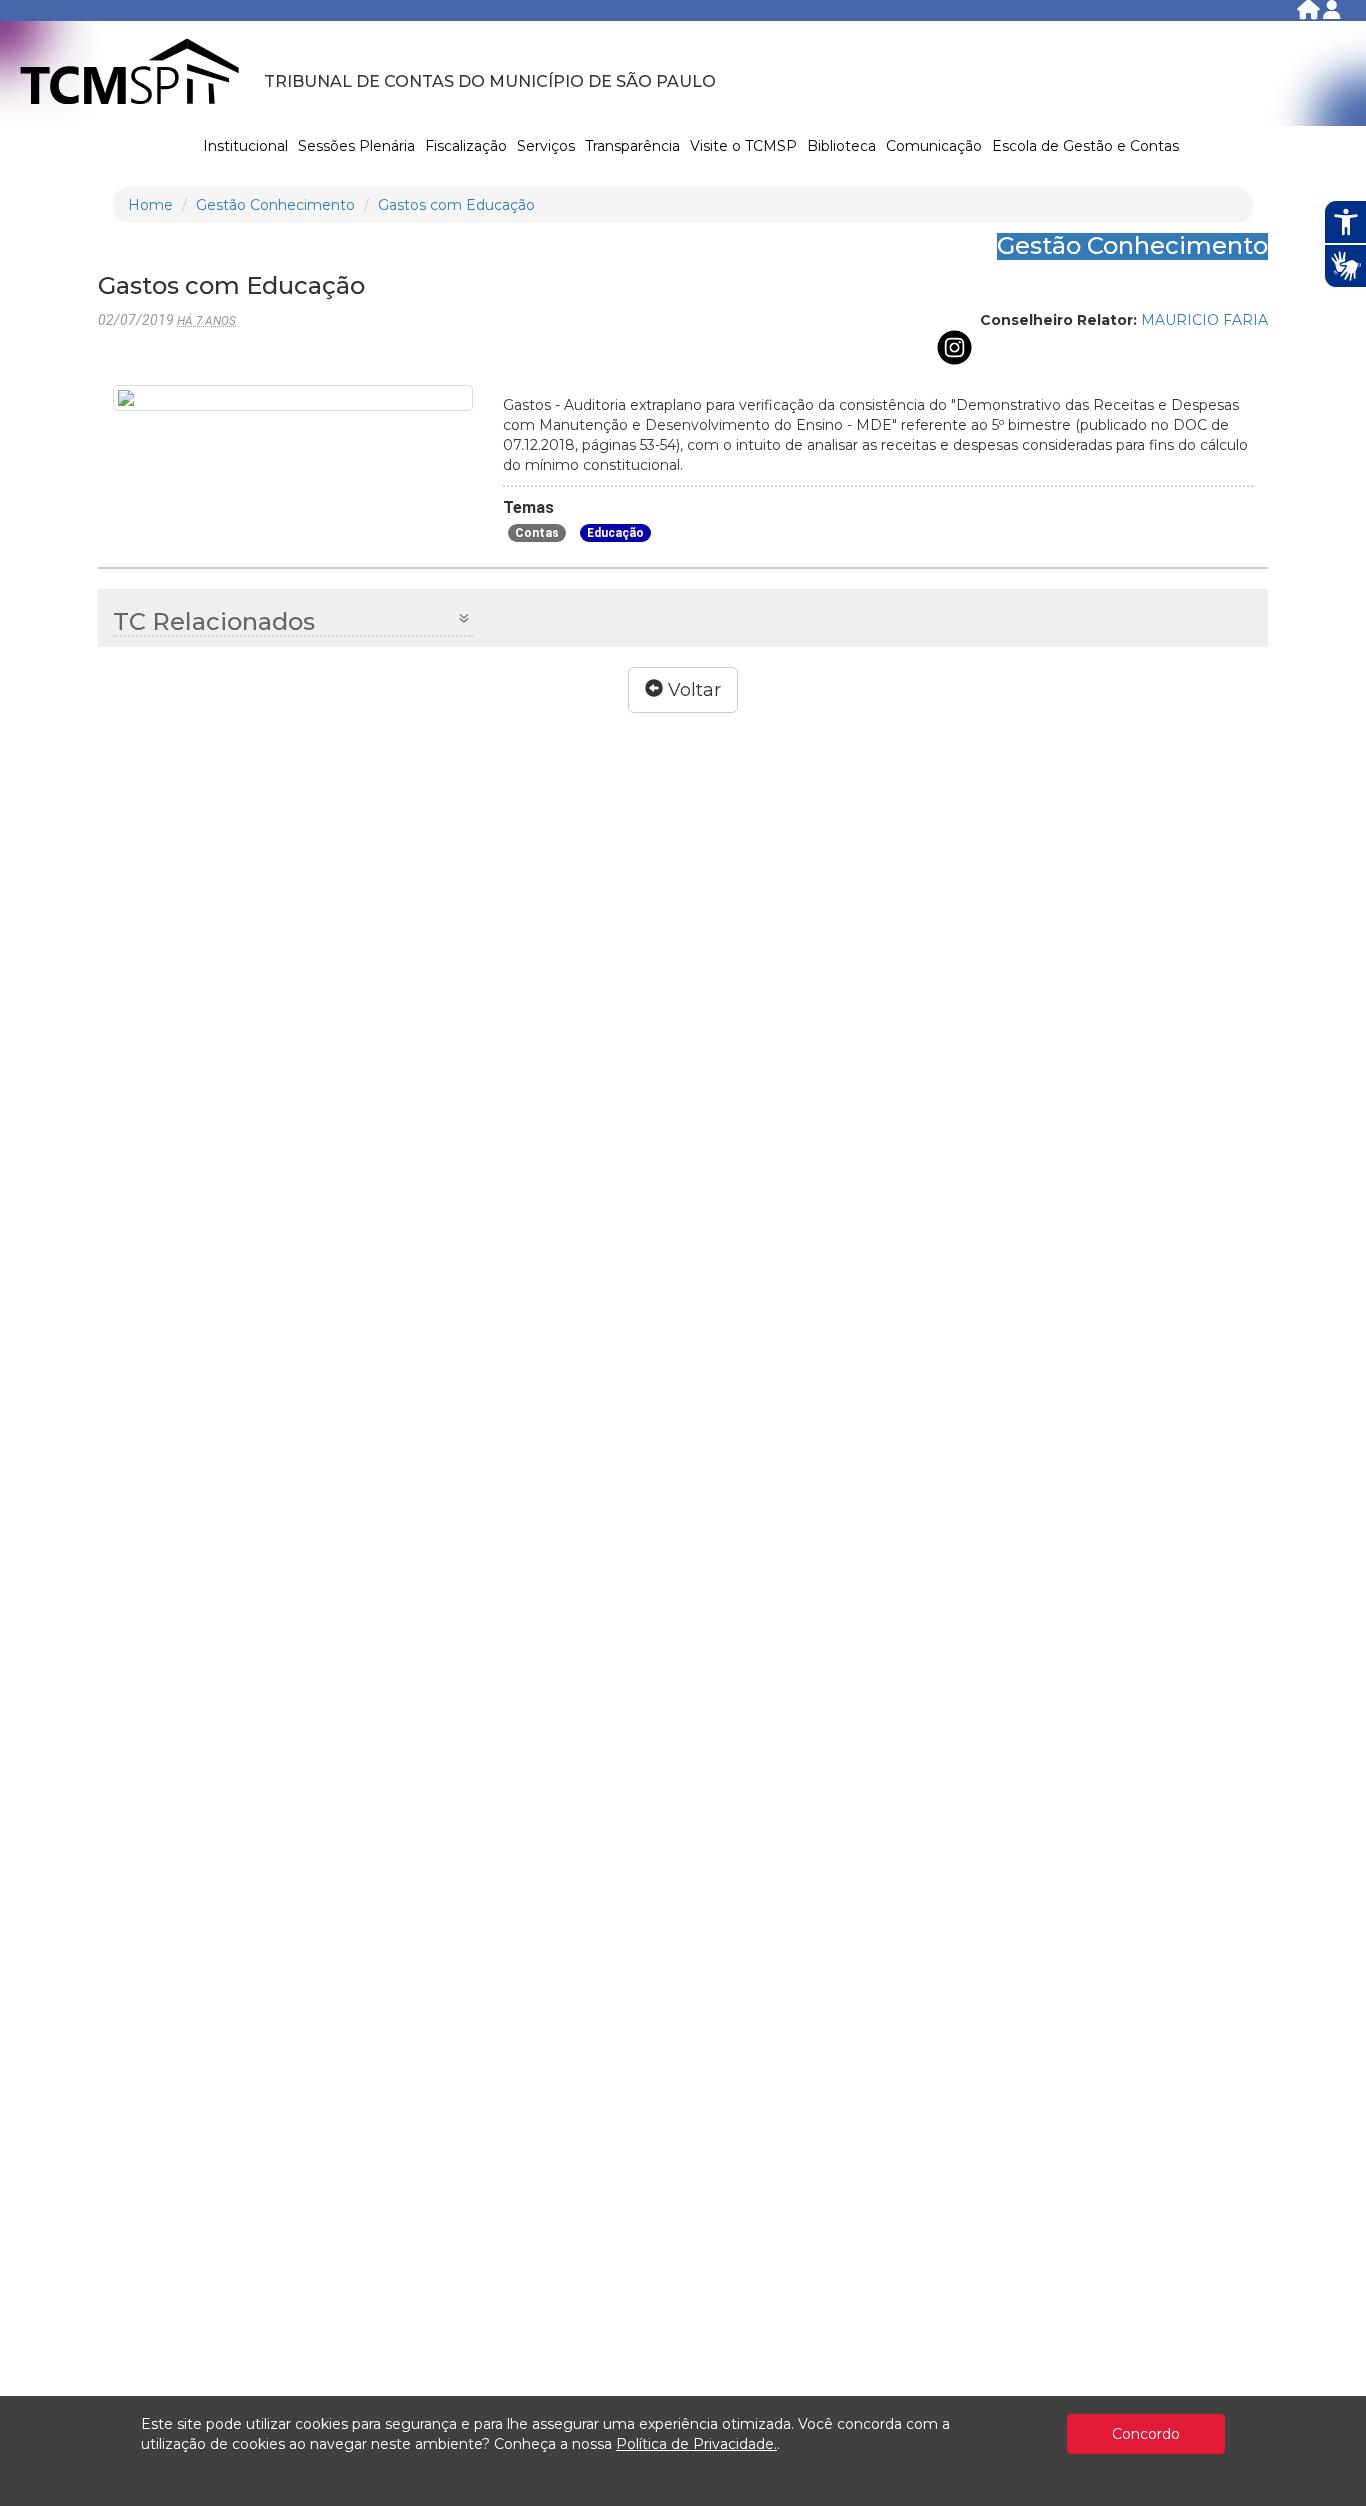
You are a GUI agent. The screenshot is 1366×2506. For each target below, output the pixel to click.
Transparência (632, 146)
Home (150, 205)
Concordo (1146, 2434)
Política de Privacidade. (696, 2444)
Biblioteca (841, 146)
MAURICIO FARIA (1204, 320)
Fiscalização (466, 146)
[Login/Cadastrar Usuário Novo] (1332, 13)
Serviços (546, 146)
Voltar (692, 690)
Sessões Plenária (356, 146)
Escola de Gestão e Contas (1085, 146)
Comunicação (934, 146)
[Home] (1310, 13)
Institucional (245, 146)
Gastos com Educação (456, 205)
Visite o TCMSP (743, 146)
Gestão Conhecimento (275, 205)
